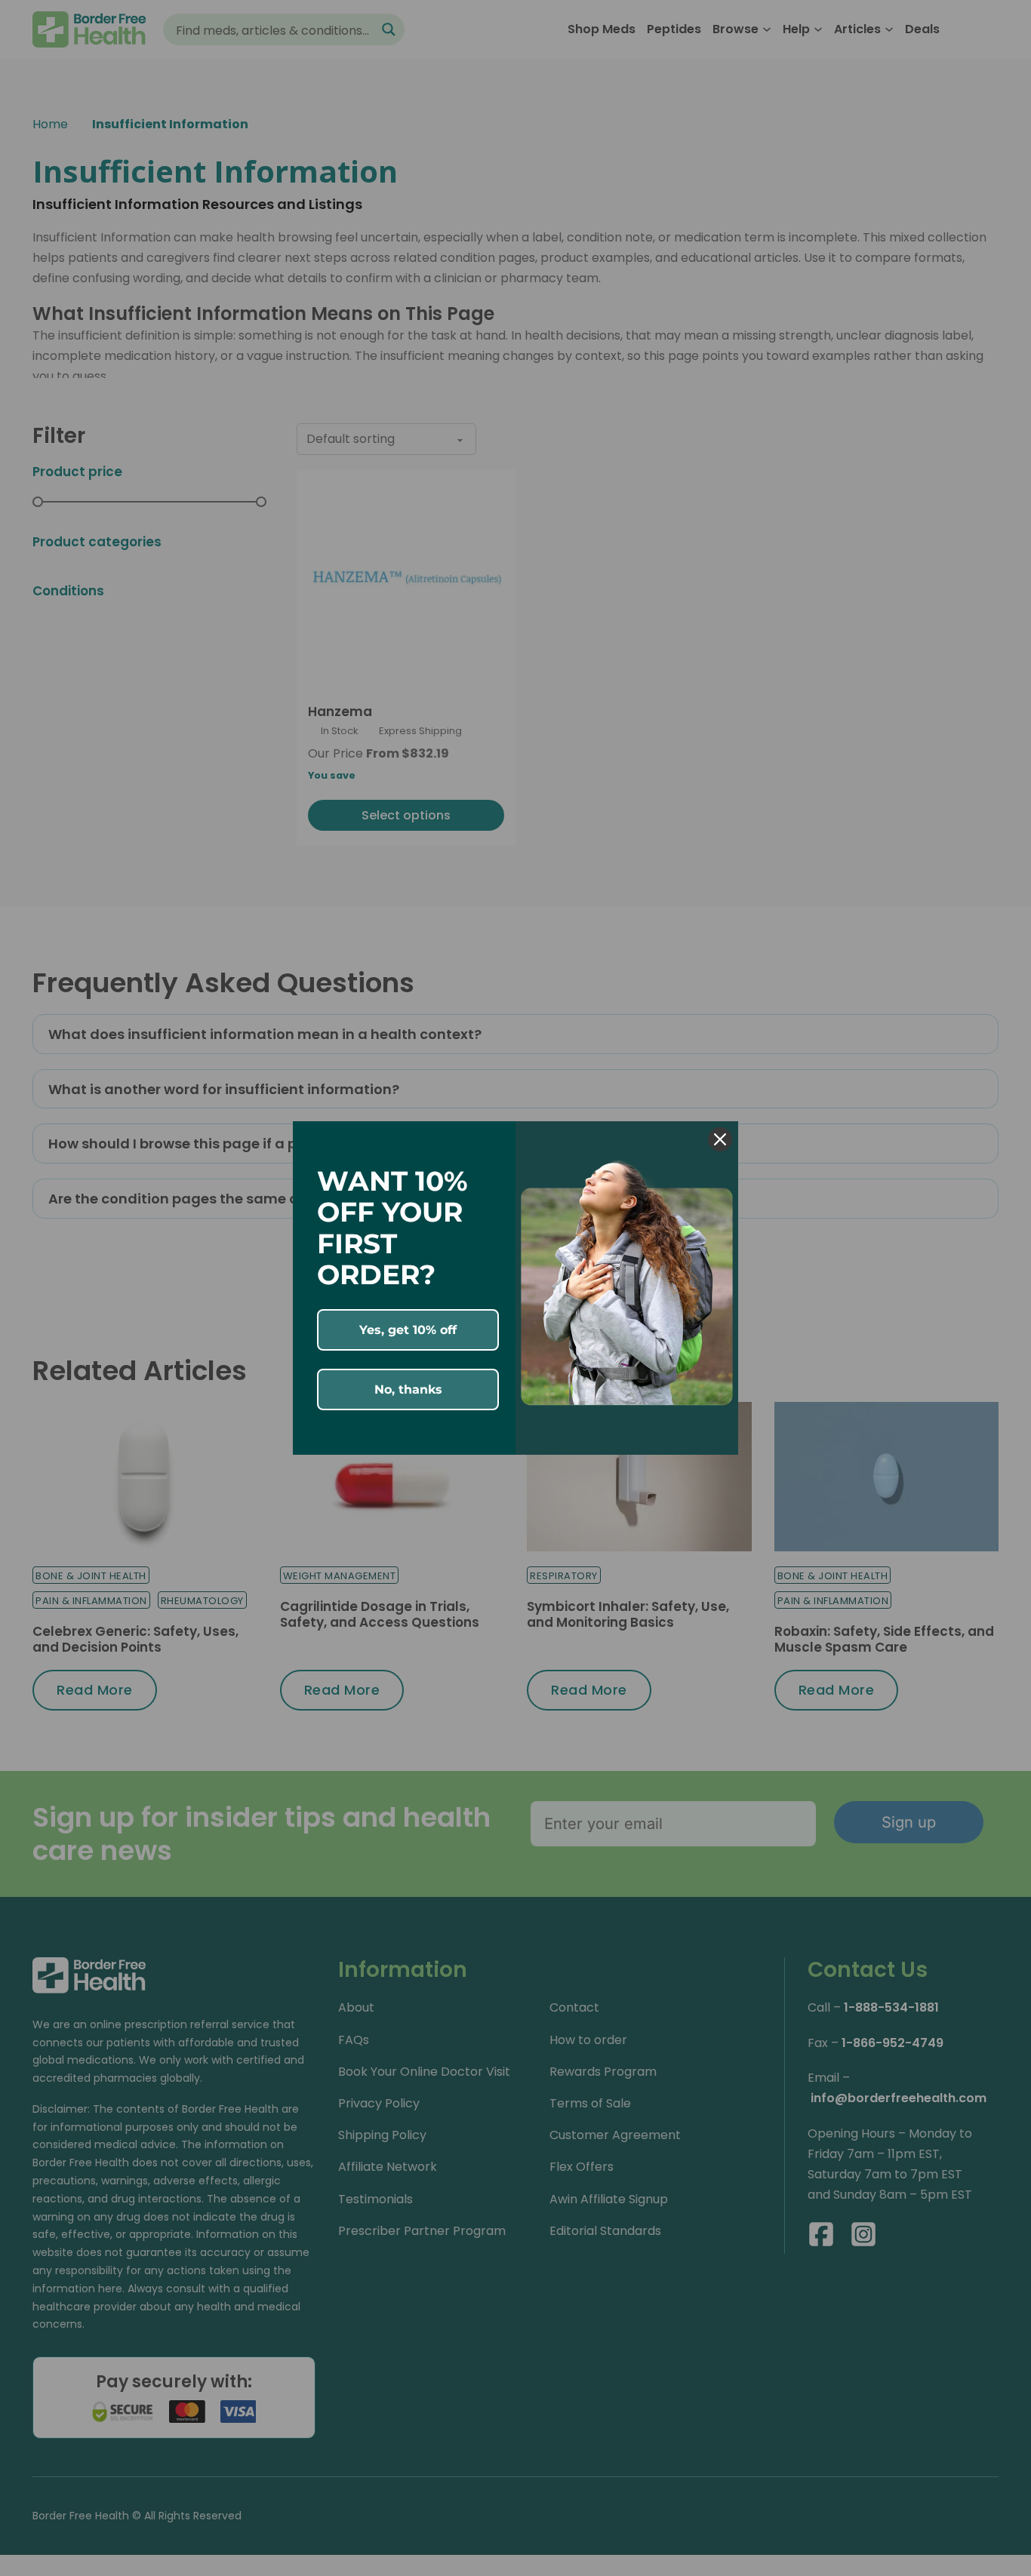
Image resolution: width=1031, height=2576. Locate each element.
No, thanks (408, 1389)
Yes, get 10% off (408, 1330)
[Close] (720, 1139)
